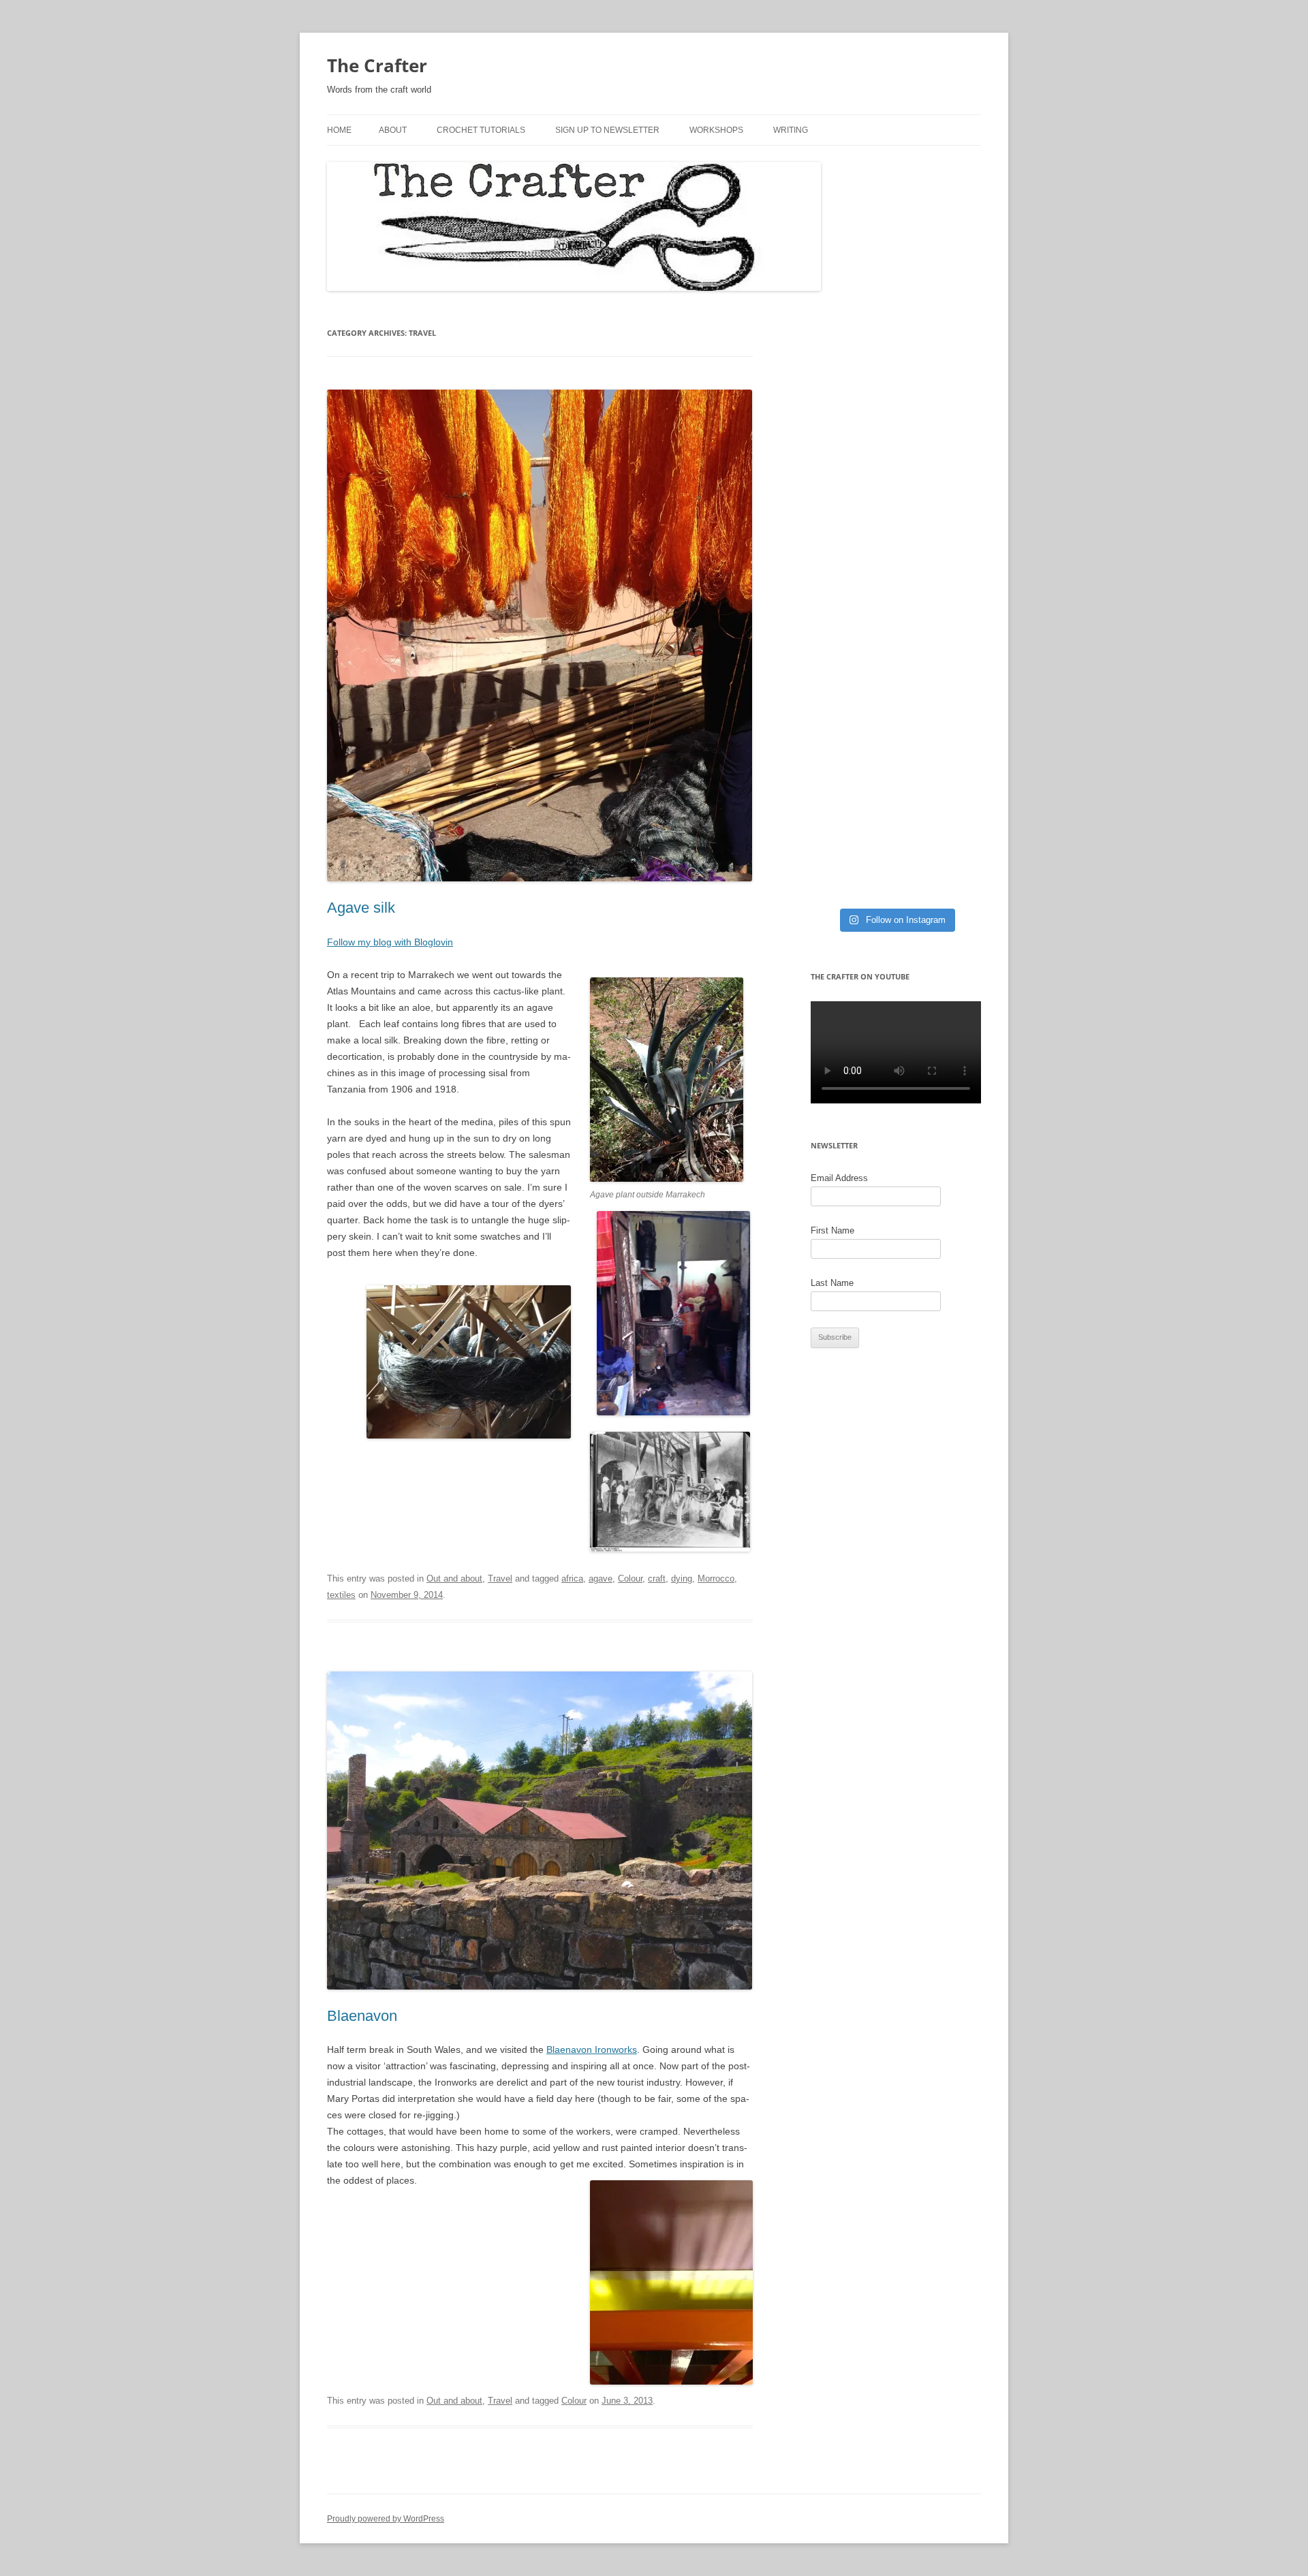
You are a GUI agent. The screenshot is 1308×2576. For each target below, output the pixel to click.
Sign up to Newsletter (607, 130)
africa (572, 1578)
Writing (791, 130)
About (393, 130)
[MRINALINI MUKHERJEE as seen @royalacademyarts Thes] (896, 774)
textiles (341, 1595)
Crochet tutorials (481, 130)
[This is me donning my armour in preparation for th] (896, 591)
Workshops (716, 130)
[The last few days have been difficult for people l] (896, 439)
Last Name (832, 1283)
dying (682, 1578)
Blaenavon (362, 2016)
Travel (500, 1578)
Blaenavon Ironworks (592, 2049)
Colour (630, 1578)
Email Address (839, 1178)
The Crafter (377, 65)
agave (601, 1578)
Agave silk (361, 908)
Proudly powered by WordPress (386, 2519)
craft (657, 1578)
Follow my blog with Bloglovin (390, 942)
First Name (832, 1230)
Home (339, 130)
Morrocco (716, 1578)
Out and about (454, 1578)
